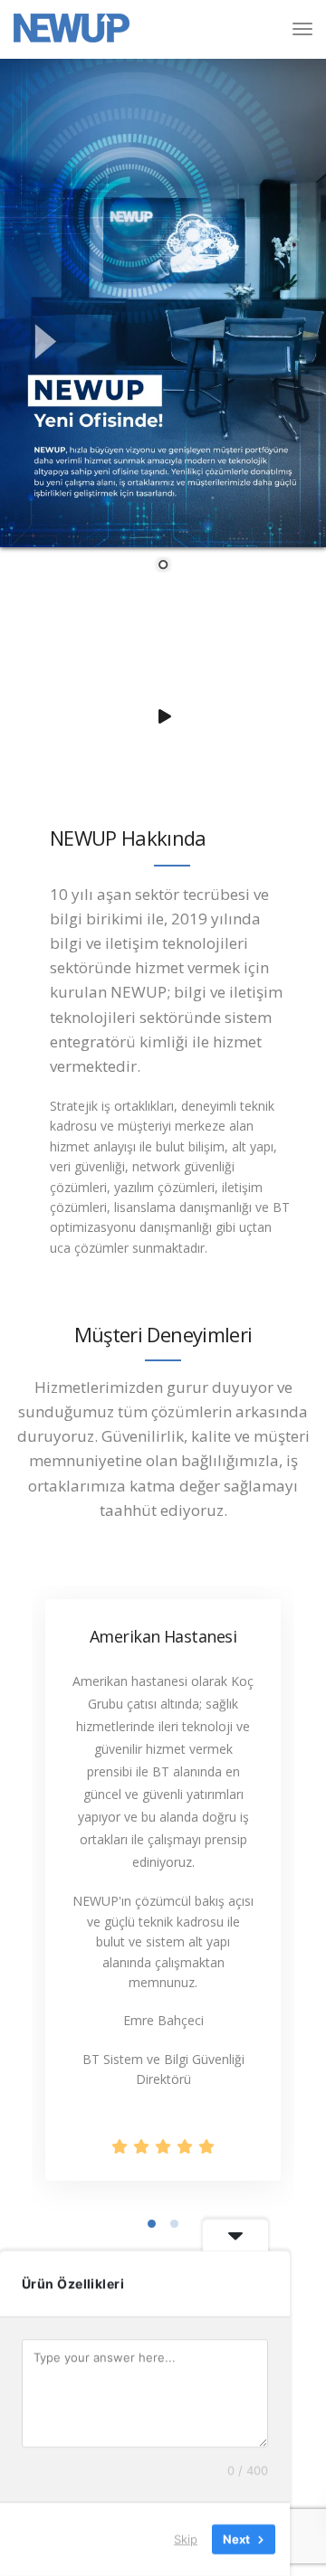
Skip (186, 2539)
